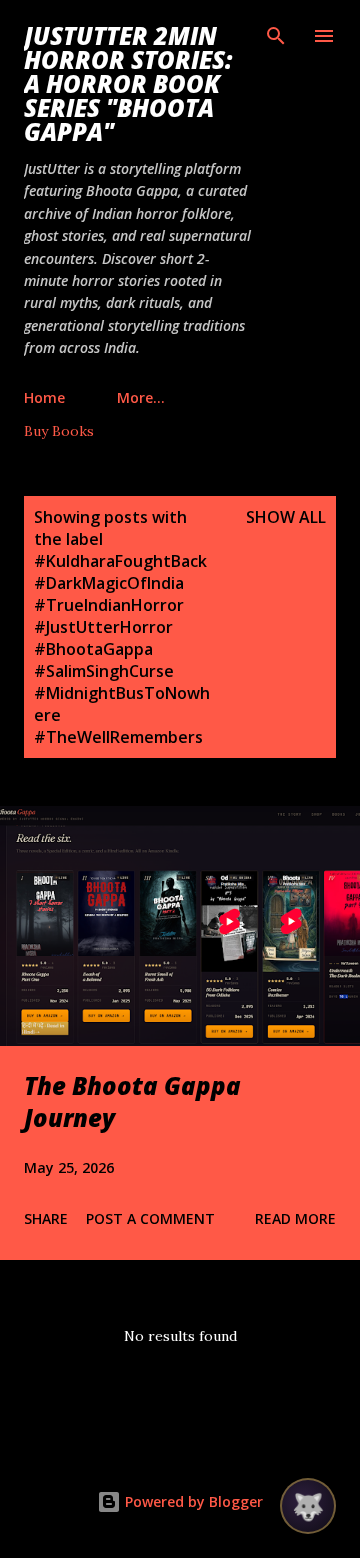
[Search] (276, 36)
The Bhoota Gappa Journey (132, 1101)
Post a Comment (150, 1218)
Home (44, 397)
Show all (286, 517)
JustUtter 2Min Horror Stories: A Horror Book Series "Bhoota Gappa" (128, 83)
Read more (295, 1218)
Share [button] (46, 1218)
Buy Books (59, 431)
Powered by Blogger (192, 1501)
